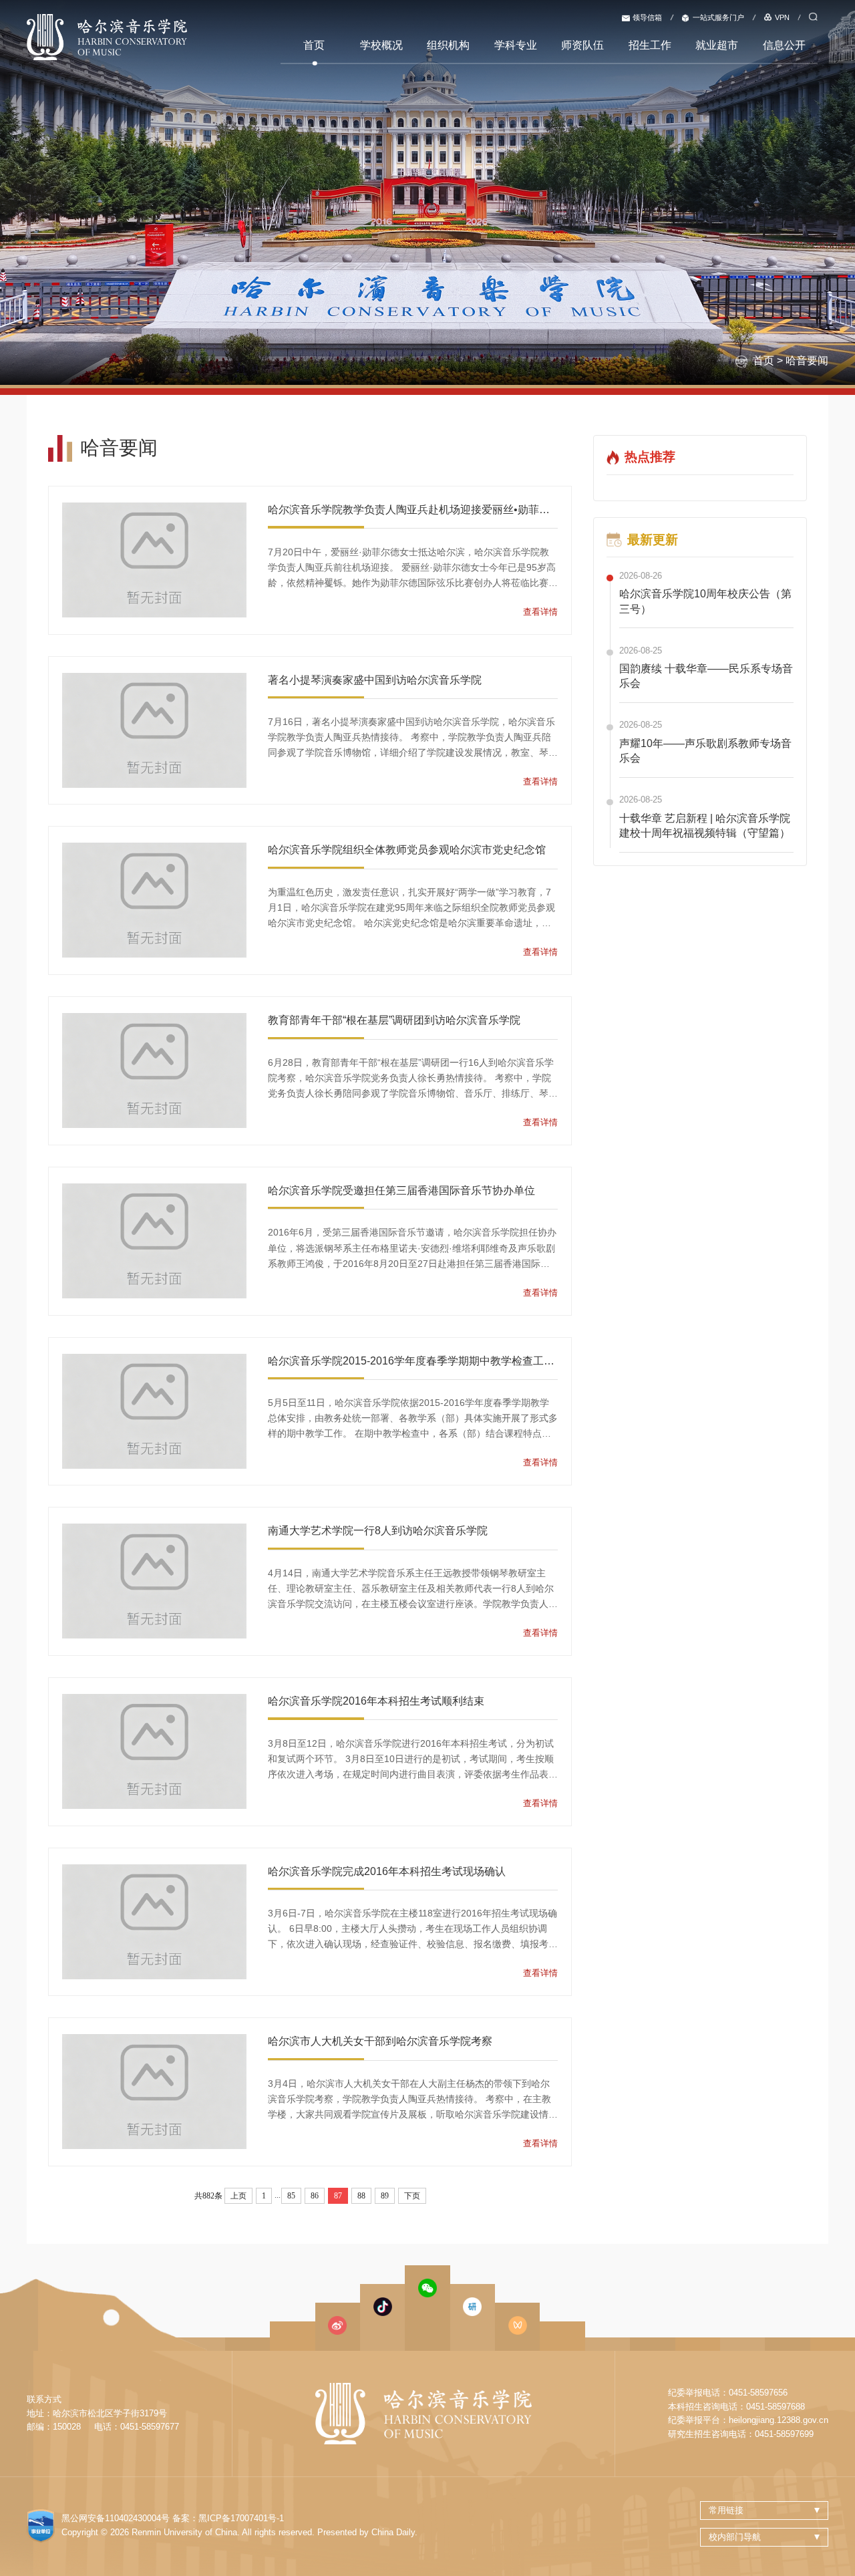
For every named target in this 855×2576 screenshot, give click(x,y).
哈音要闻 (807, 361)
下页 (412, 2196)
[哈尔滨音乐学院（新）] (107, 36)
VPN (782, 17)
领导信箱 (647, 17)
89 (385, 2196)
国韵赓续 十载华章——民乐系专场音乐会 (706, 676)
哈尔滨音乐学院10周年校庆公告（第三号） (705, 601)
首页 (314, 45)
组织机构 (448, 45)
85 (291, 2196)
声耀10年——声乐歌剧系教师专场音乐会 (705, 751)
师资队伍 (582, 45)
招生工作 (650, 45)
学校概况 (381, 45)
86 (315, 2196)
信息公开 (784, 45)
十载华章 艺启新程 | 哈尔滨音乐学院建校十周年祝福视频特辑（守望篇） (705, 826)
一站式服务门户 (718, 17)
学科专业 (516, 45)
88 (361, 2196)
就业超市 (717, 45)
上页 (238, 2196)
